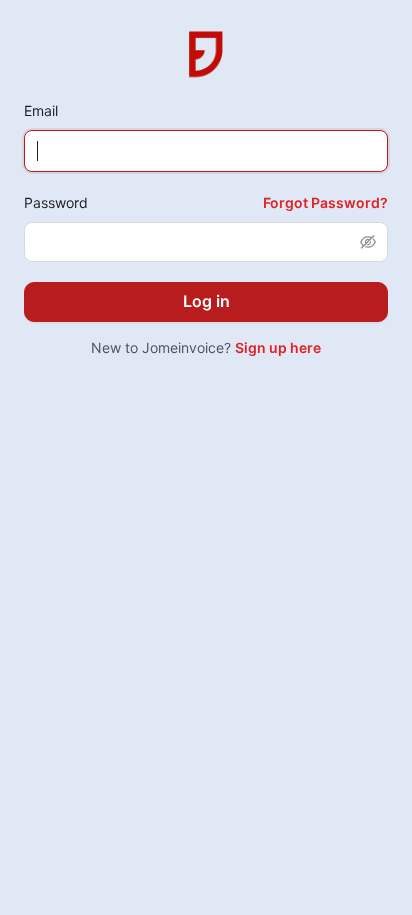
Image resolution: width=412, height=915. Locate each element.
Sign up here (278, 347)
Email (41, 110)
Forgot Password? (325, 202)
